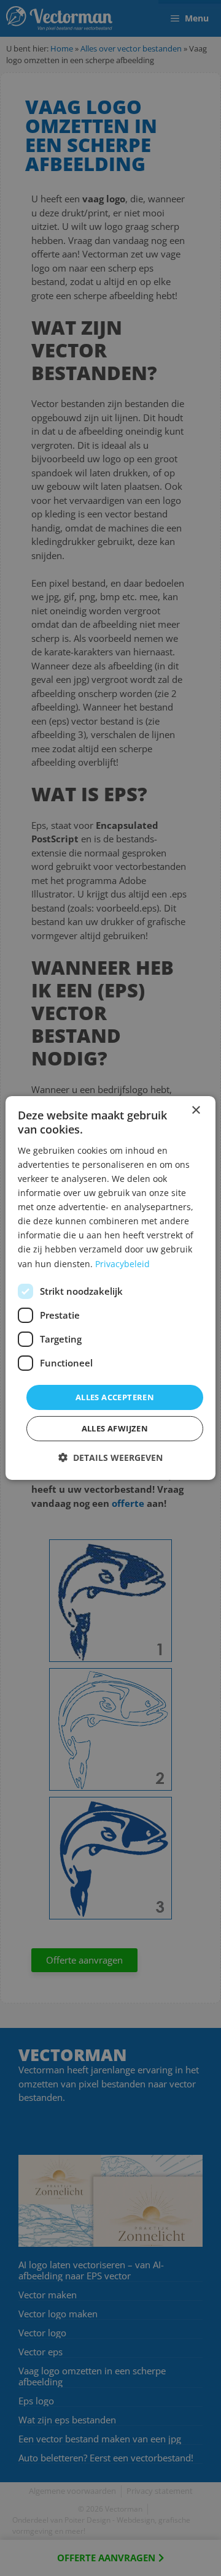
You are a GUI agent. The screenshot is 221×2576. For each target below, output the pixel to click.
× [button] (196, 1111)
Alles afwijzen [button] (115, 1428)
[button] (110, 1458)
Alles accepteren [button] (115, 1397)
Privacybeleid (122, 1263)
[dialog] (110, 1288)
